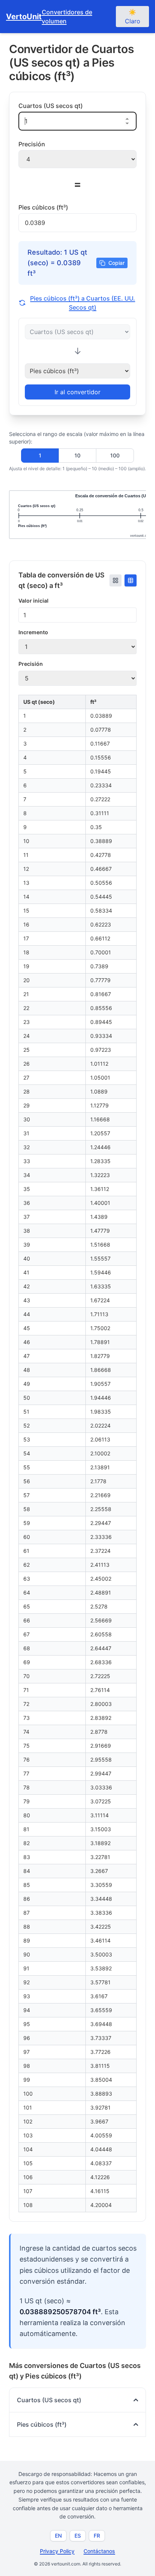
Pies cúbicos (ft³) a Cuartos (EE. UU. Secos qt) (83, 303)
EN (58, 2536)
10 (77, 455)
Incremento (33, 632)
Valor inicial (33, 601)
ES (78, 2536)
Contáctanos (99, 2551)
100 (115, 455)
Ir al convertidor (77, 392)
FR (97, 2536)
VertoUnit (24, 17)
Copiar (116, 263)
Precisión (31, 664)
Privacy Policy (57, 2551)
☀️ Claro (133, 17)
